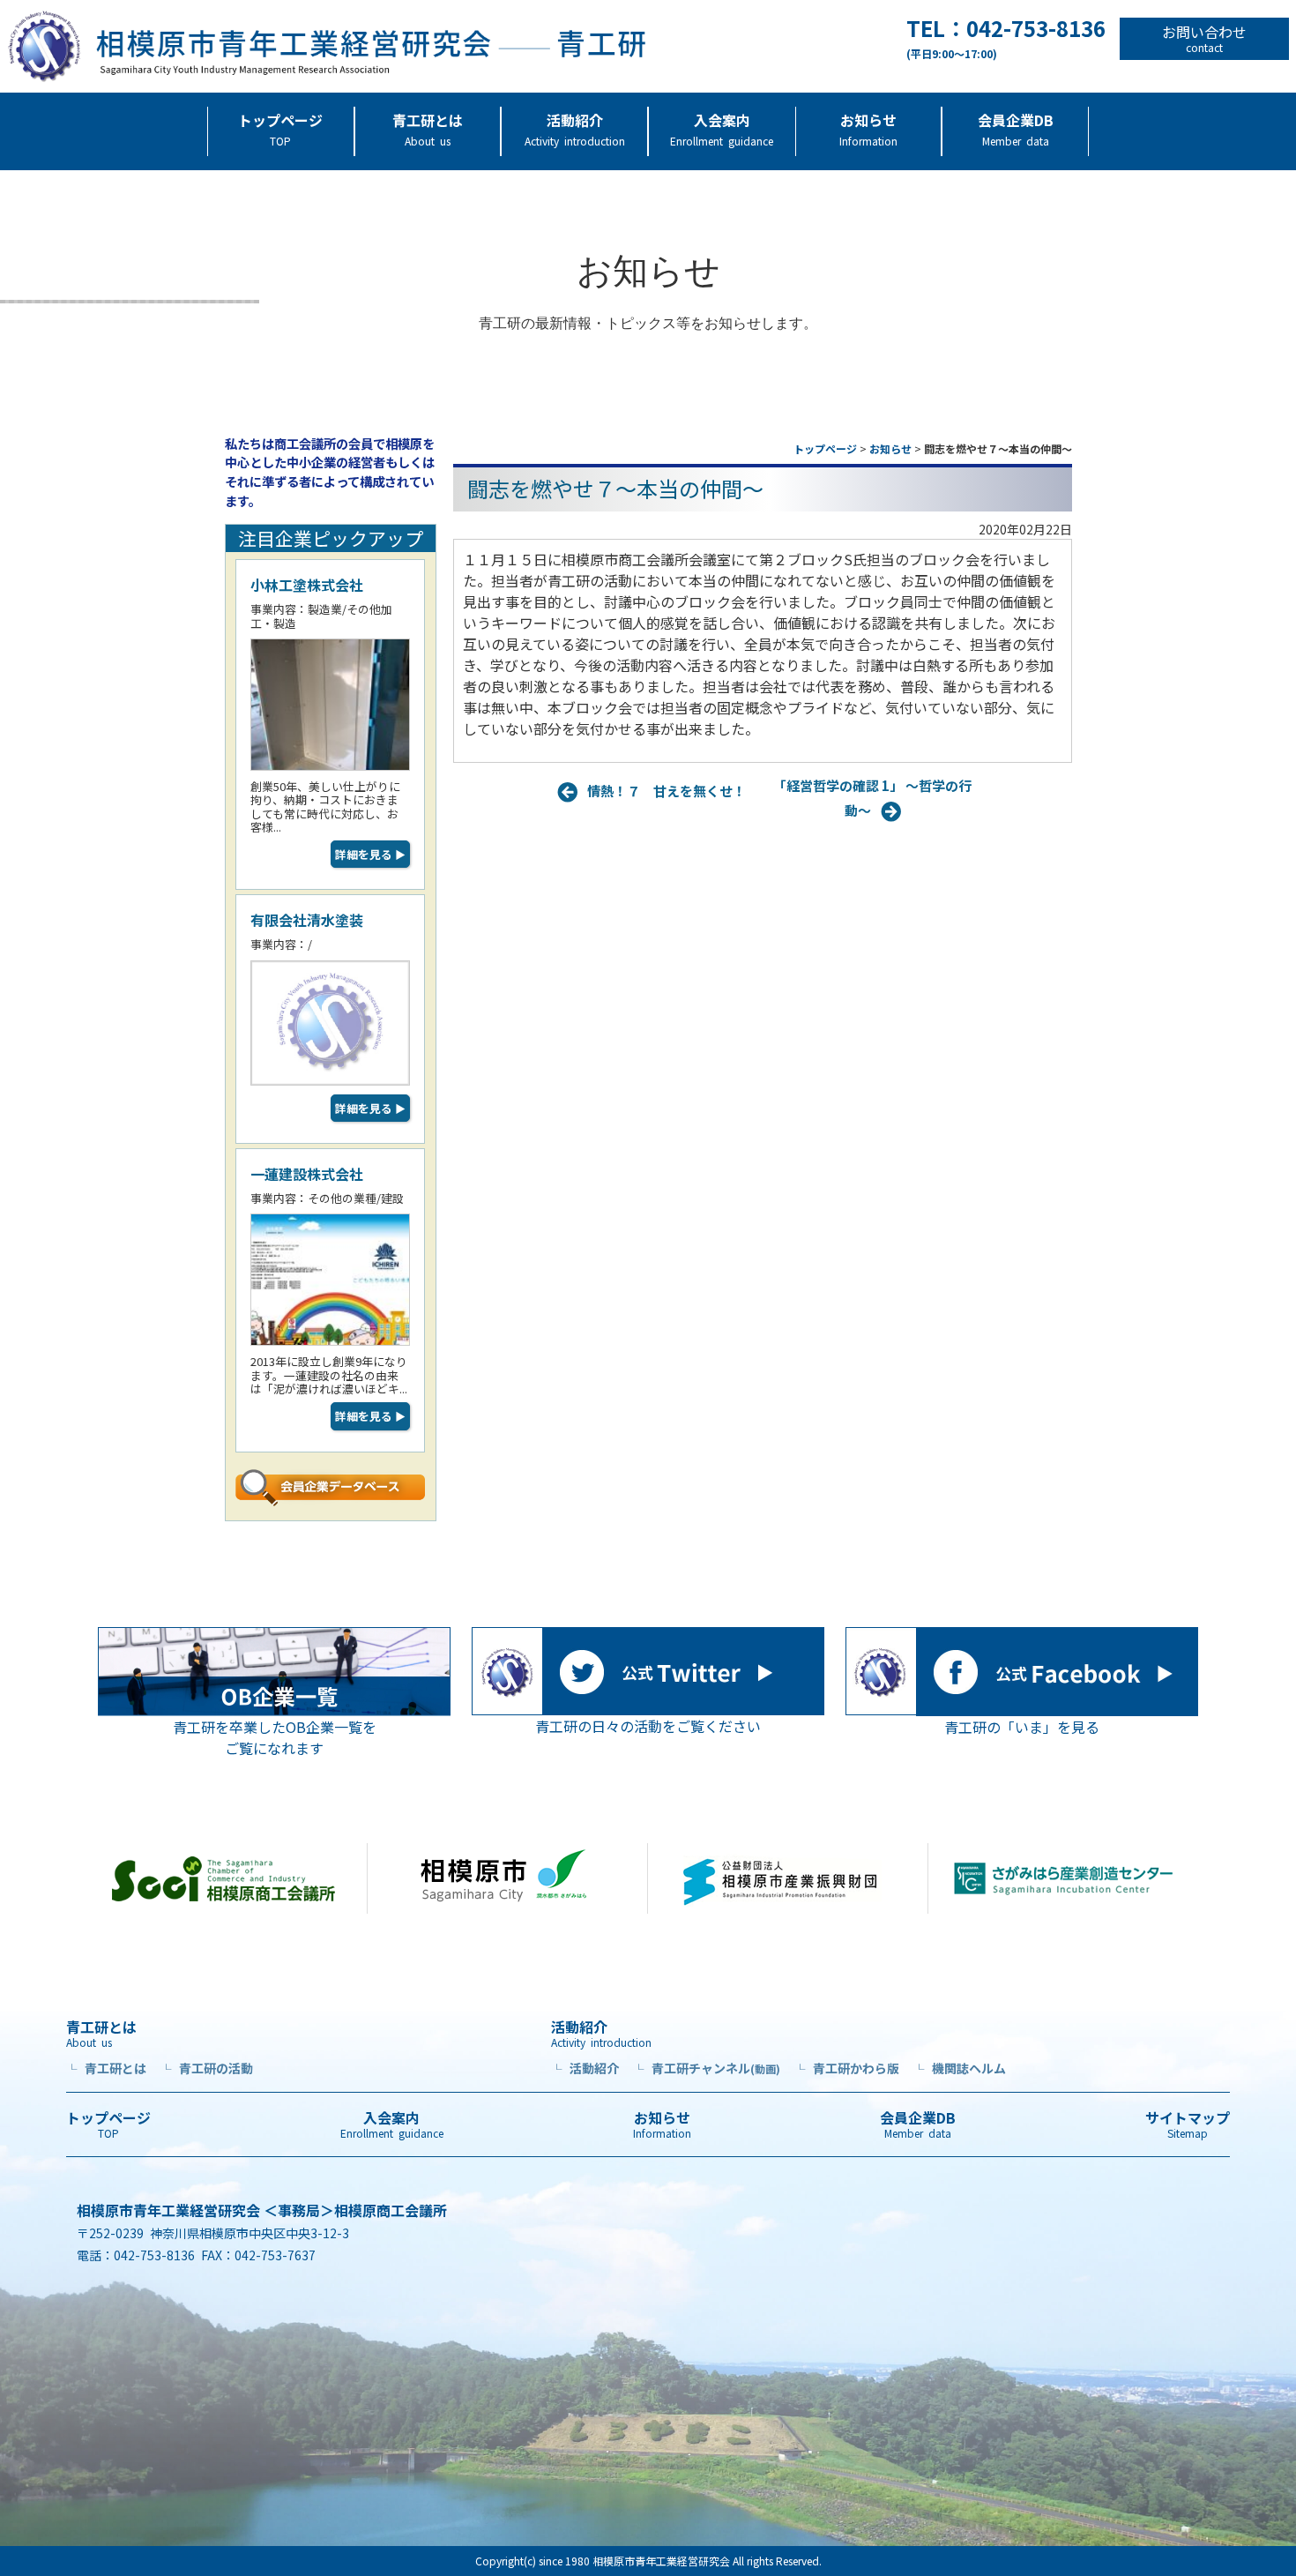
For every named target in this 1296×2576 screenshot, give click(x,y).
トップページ (280, 129)
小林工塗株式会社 (307, 585)
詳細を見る (370, 854)
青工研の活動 (207, 2068)
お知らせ (868, 129)
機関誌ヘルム (960, 2068)
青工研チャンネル (707, 2068)
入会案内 (722, 129)
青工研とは (428, 129)
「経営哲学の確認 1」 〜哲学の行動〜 (872, 798)
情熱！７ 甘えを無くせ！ (667, 790)
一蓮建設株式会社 (307, 1174)
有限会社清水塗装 (307, 920)
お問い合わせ (1204, 39)
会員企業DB (1016, 129)
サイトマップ (1188, 2124)
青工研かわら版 (847, 2068)
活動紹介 (575, 129)
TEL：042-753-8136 (1006, 39)
